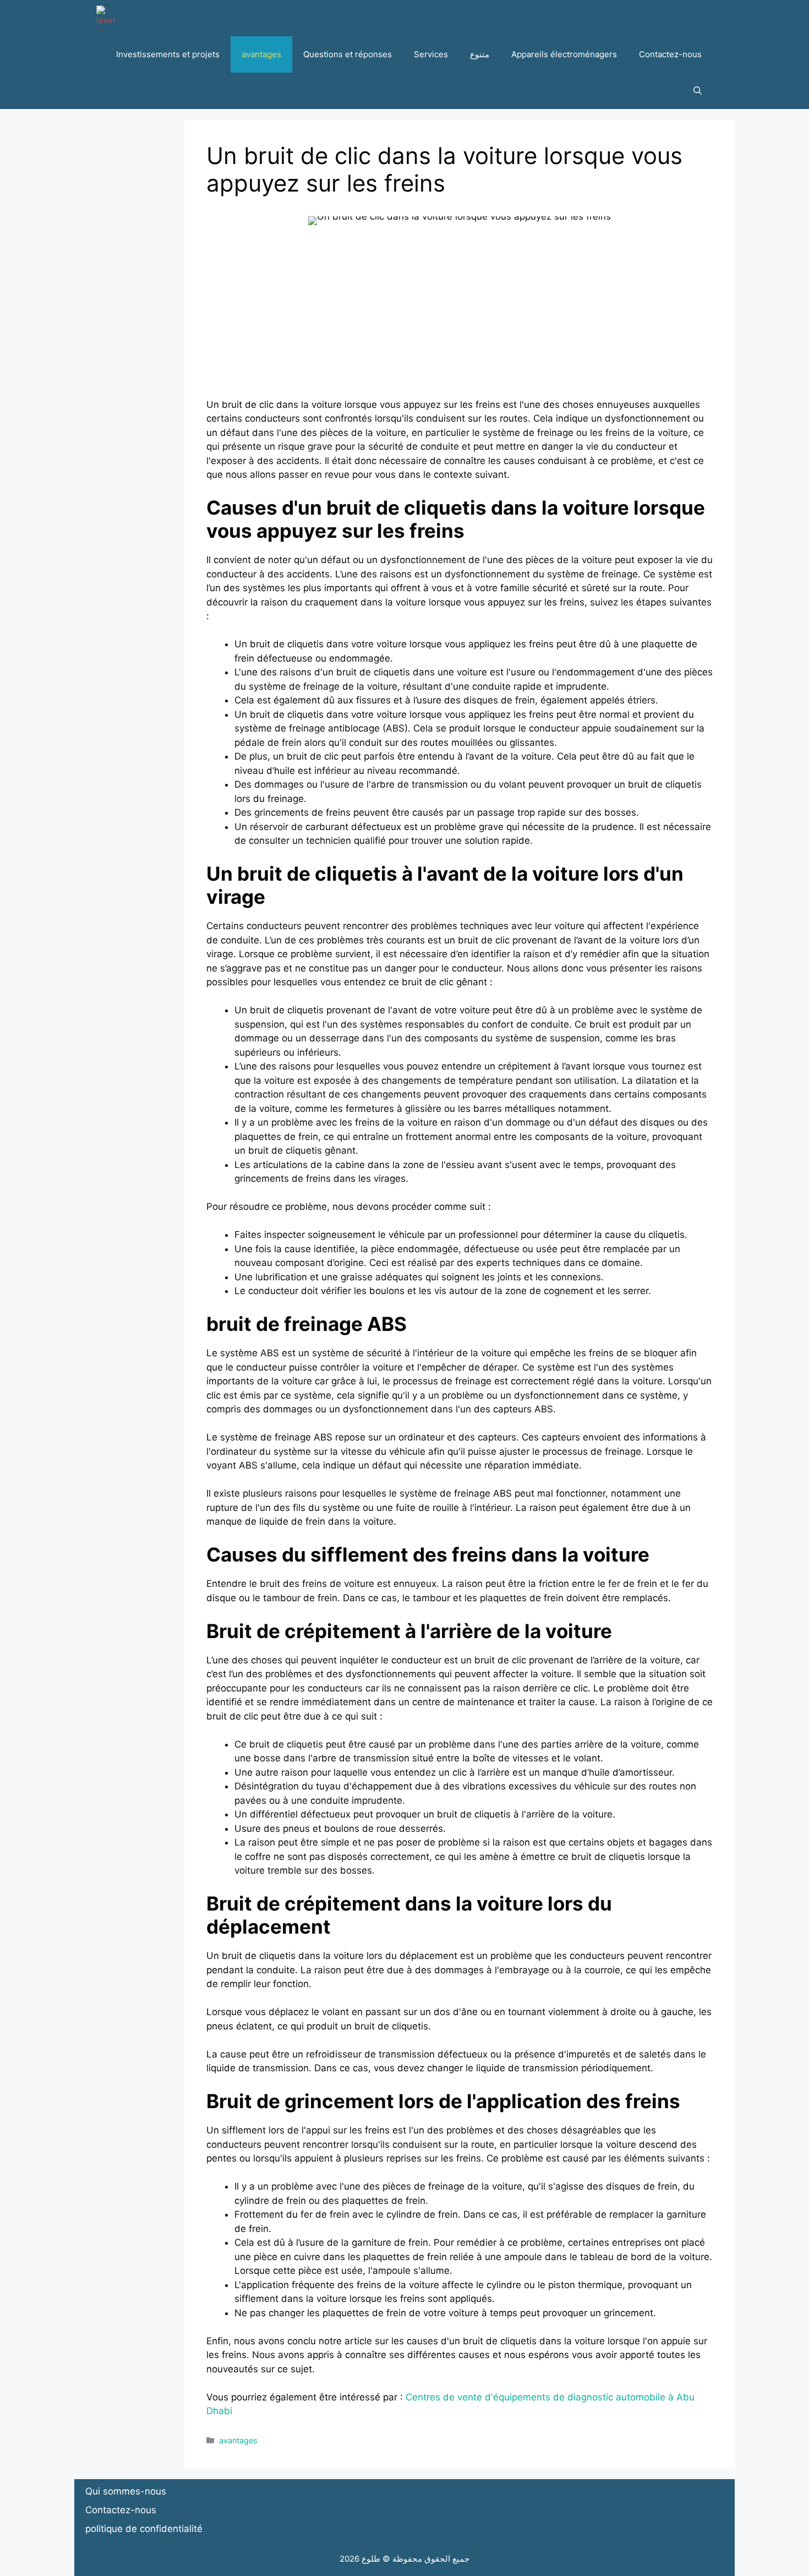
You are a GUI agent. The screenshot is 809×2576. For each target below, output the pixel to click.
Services (431, 54)
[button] (698, 91)
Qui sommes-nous (126, 2491)
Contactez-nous (670, 54)
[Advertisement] (460, 321)
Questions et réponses (348, 54)
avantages (261, 54)
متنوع (480, 54)
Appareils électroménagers (564, 54)
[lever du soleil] (109, 18)
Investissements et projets (168, 54)
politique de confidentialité (144, 2529)
